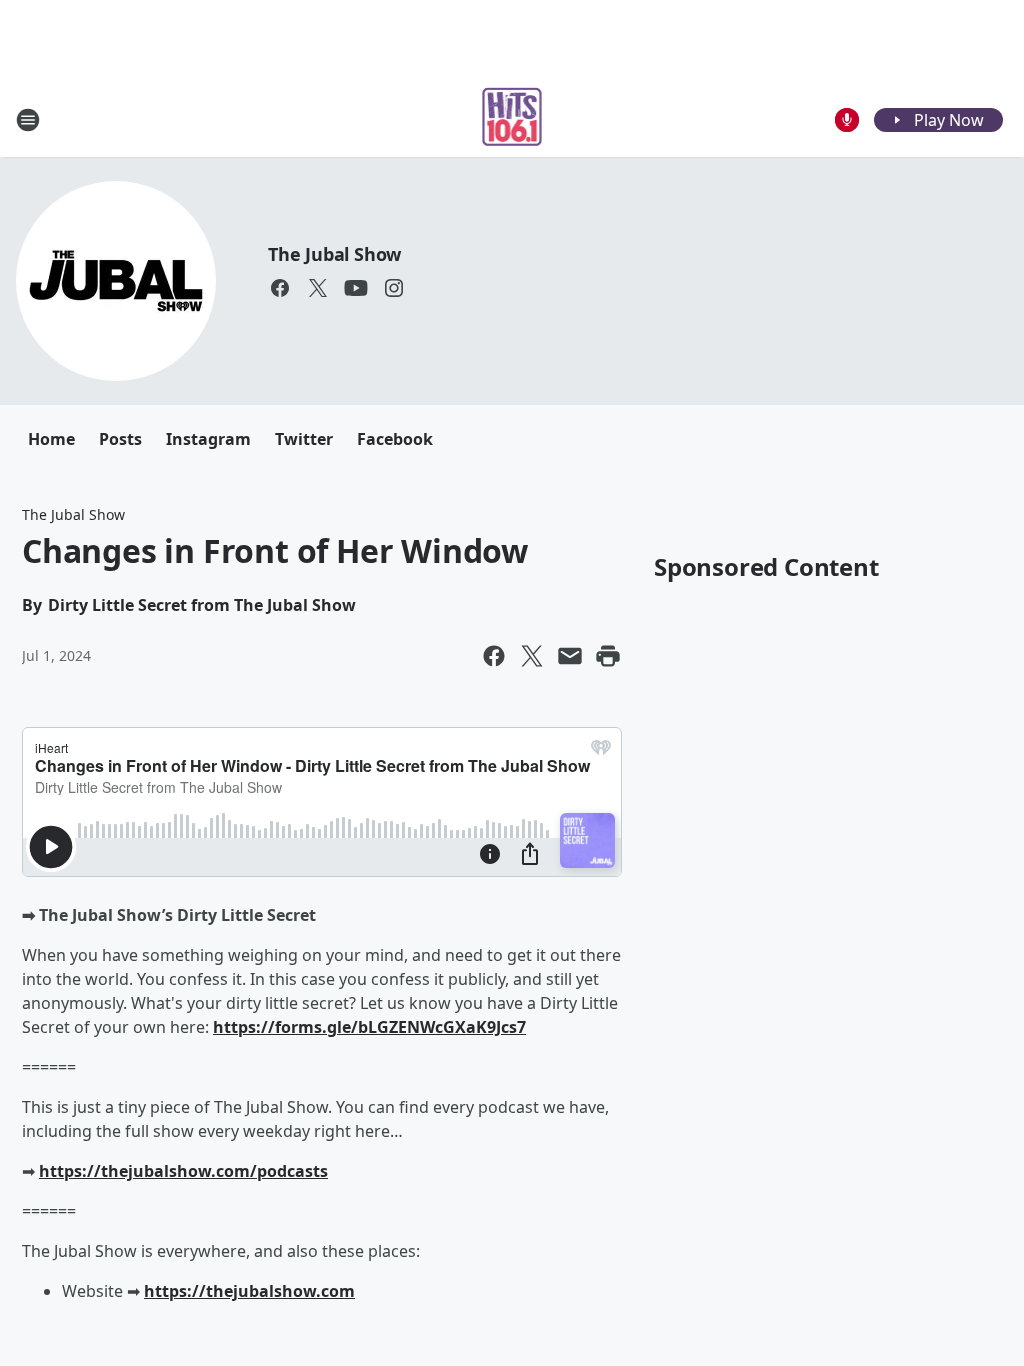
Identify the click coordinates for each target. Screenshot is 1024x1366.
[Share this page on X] (532, 656)
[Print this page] (608, 656)
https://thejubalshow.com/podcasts (183, 1171)
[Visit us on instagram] (394, 288)
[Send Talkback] (847, 120)
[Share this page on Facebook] (494, 656)
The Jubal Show (334, 254)
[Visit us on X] (318, 288)
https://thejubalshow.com (249, 1291)
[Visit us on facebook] (280, 288)
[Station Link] (512, 119)
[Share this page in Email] (570, 656)
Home (51, 439)
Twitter (304, 439)
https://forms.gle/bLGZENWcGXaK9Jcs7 (369, 1027)
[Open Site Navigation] (28, 120)
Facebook (395, 439)
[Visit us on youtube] (356, 288)
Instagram (208, 439)
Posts (120, 439)
